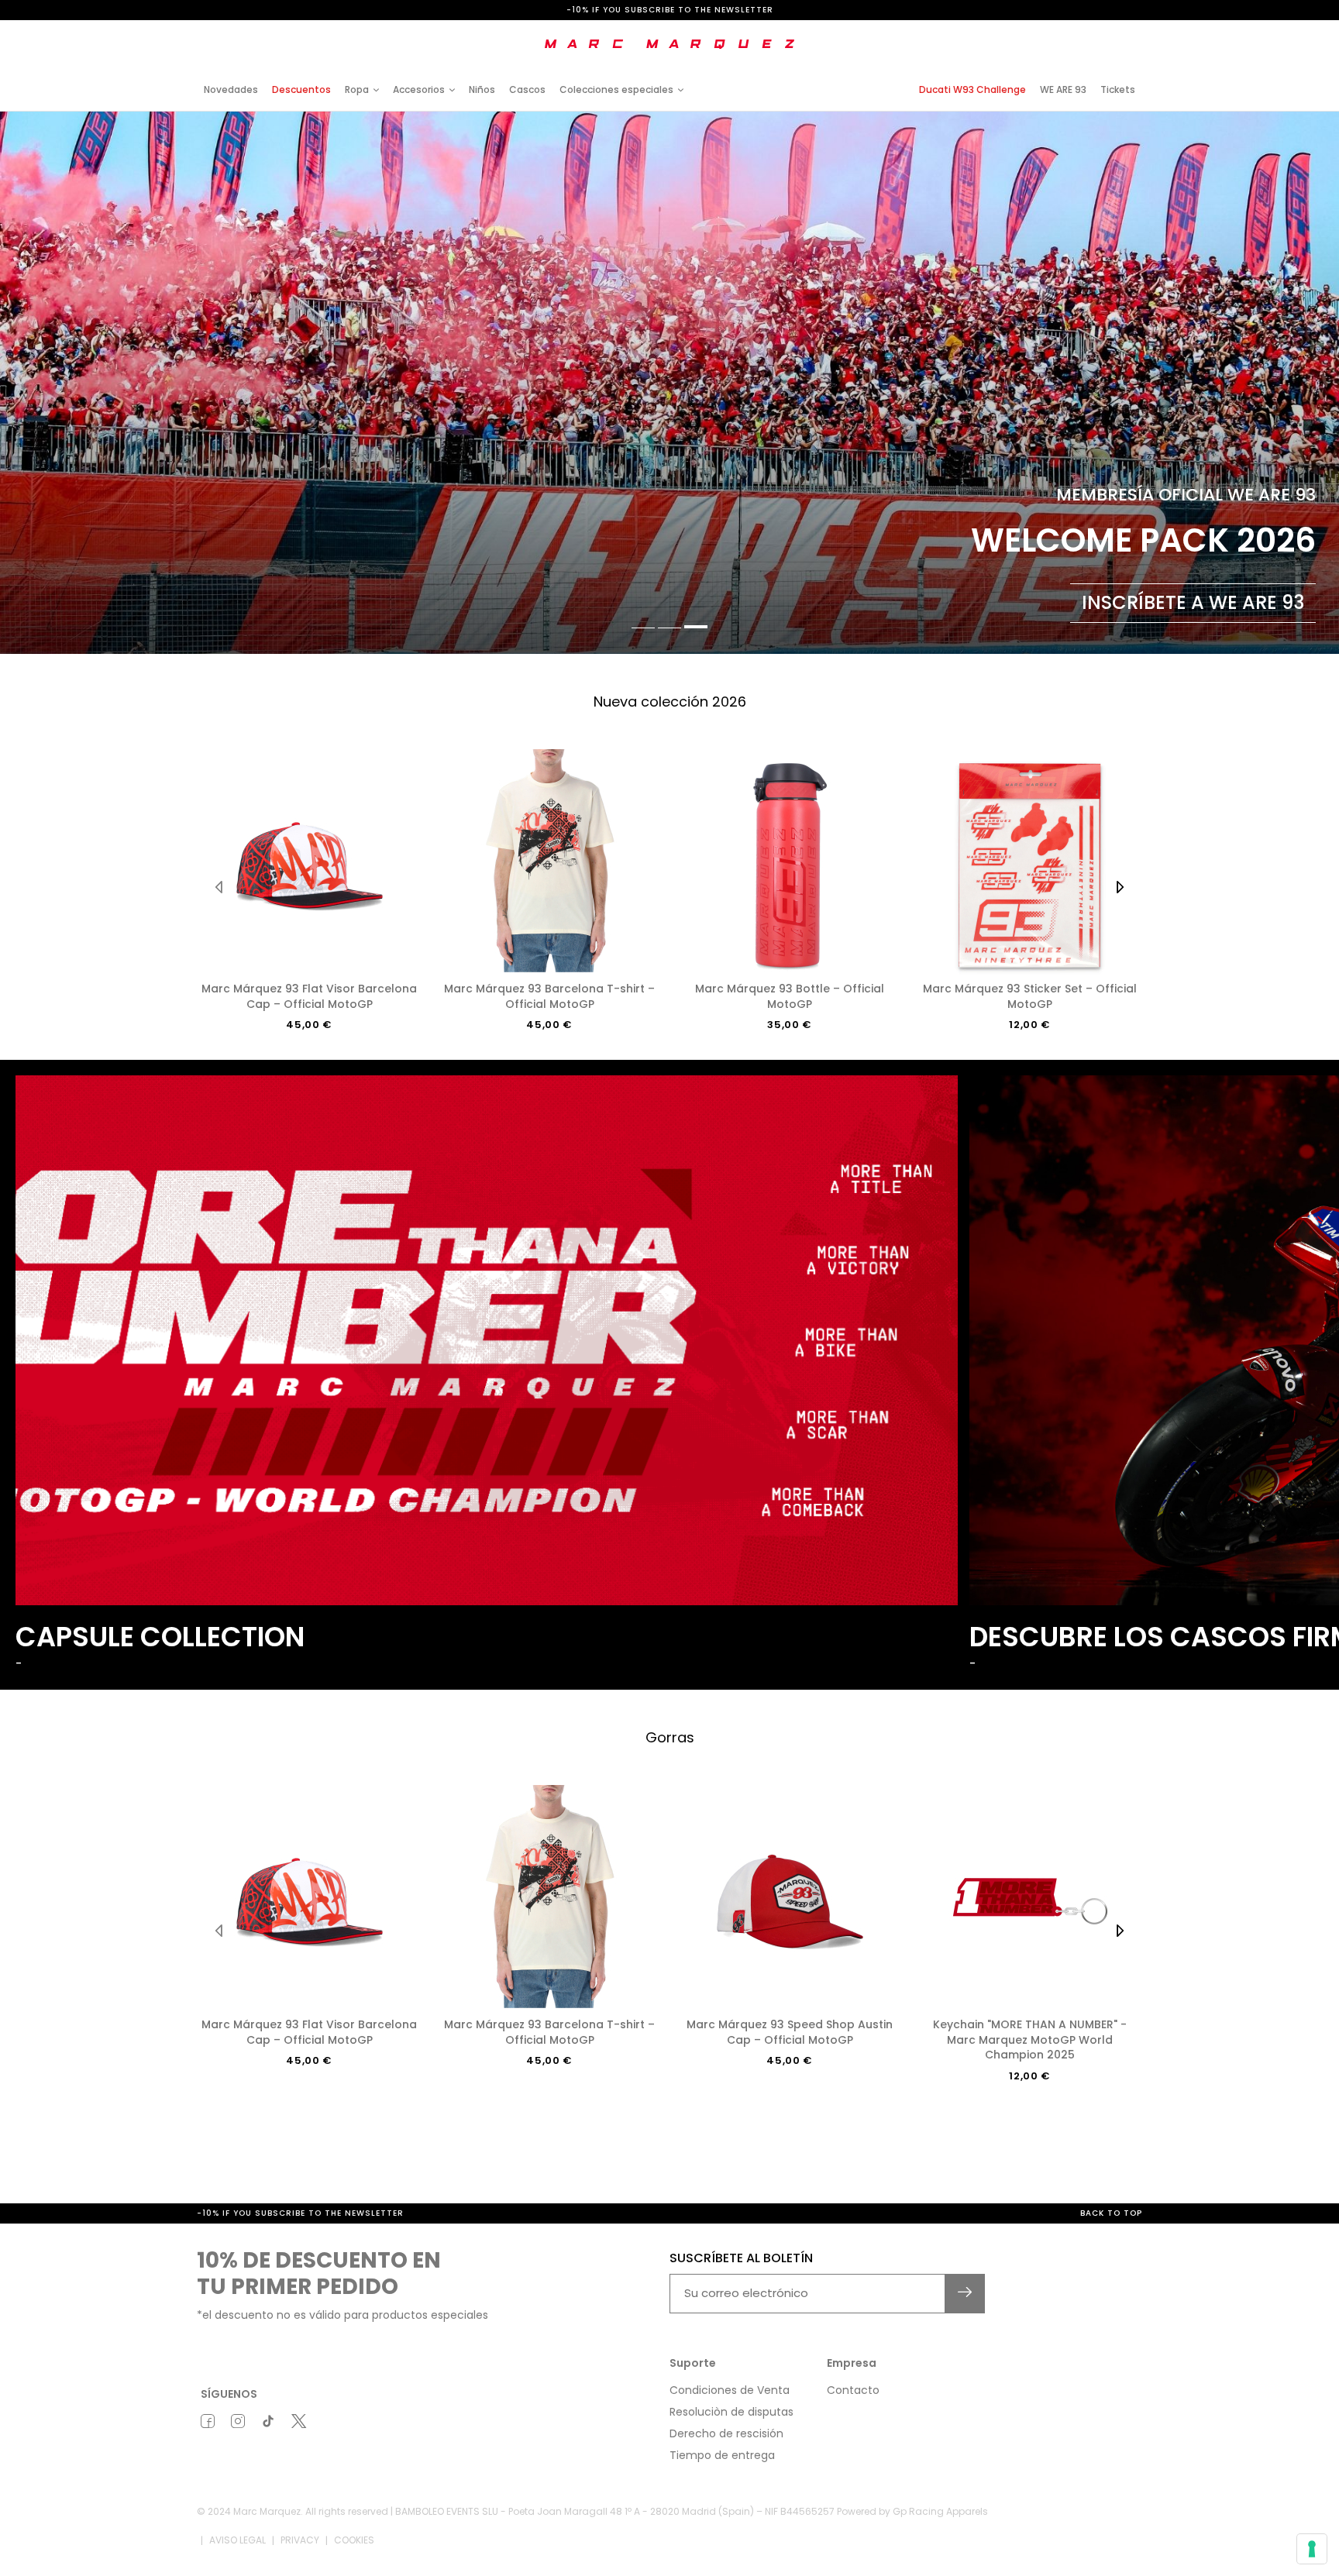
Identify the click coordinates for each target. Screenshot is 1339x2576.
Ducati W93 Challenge (972, 89)
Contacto (853, 2390)
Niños (482, 89)
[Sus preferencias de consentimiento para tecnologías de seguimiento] (1312, 2549)
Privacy (300, 2540)
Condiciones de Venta (730, 2390)
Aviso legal (238, 2540)
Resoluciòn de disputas (731, 2412)
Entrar (1010, 33)
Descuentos (301, 89)
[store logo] (669, 44)
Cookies (354, 2540)
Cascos (527, 89)
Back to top (1111, 2213)
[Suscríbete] (965, 2294)
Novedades (231, 89)
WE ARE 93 (1063, 89)
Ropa (357, 89)
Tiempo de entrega (722, 2455)
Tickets (1118, 89)
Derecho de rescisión (726, 2433)
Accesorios (419, 89)
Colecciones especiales (616, 89)
